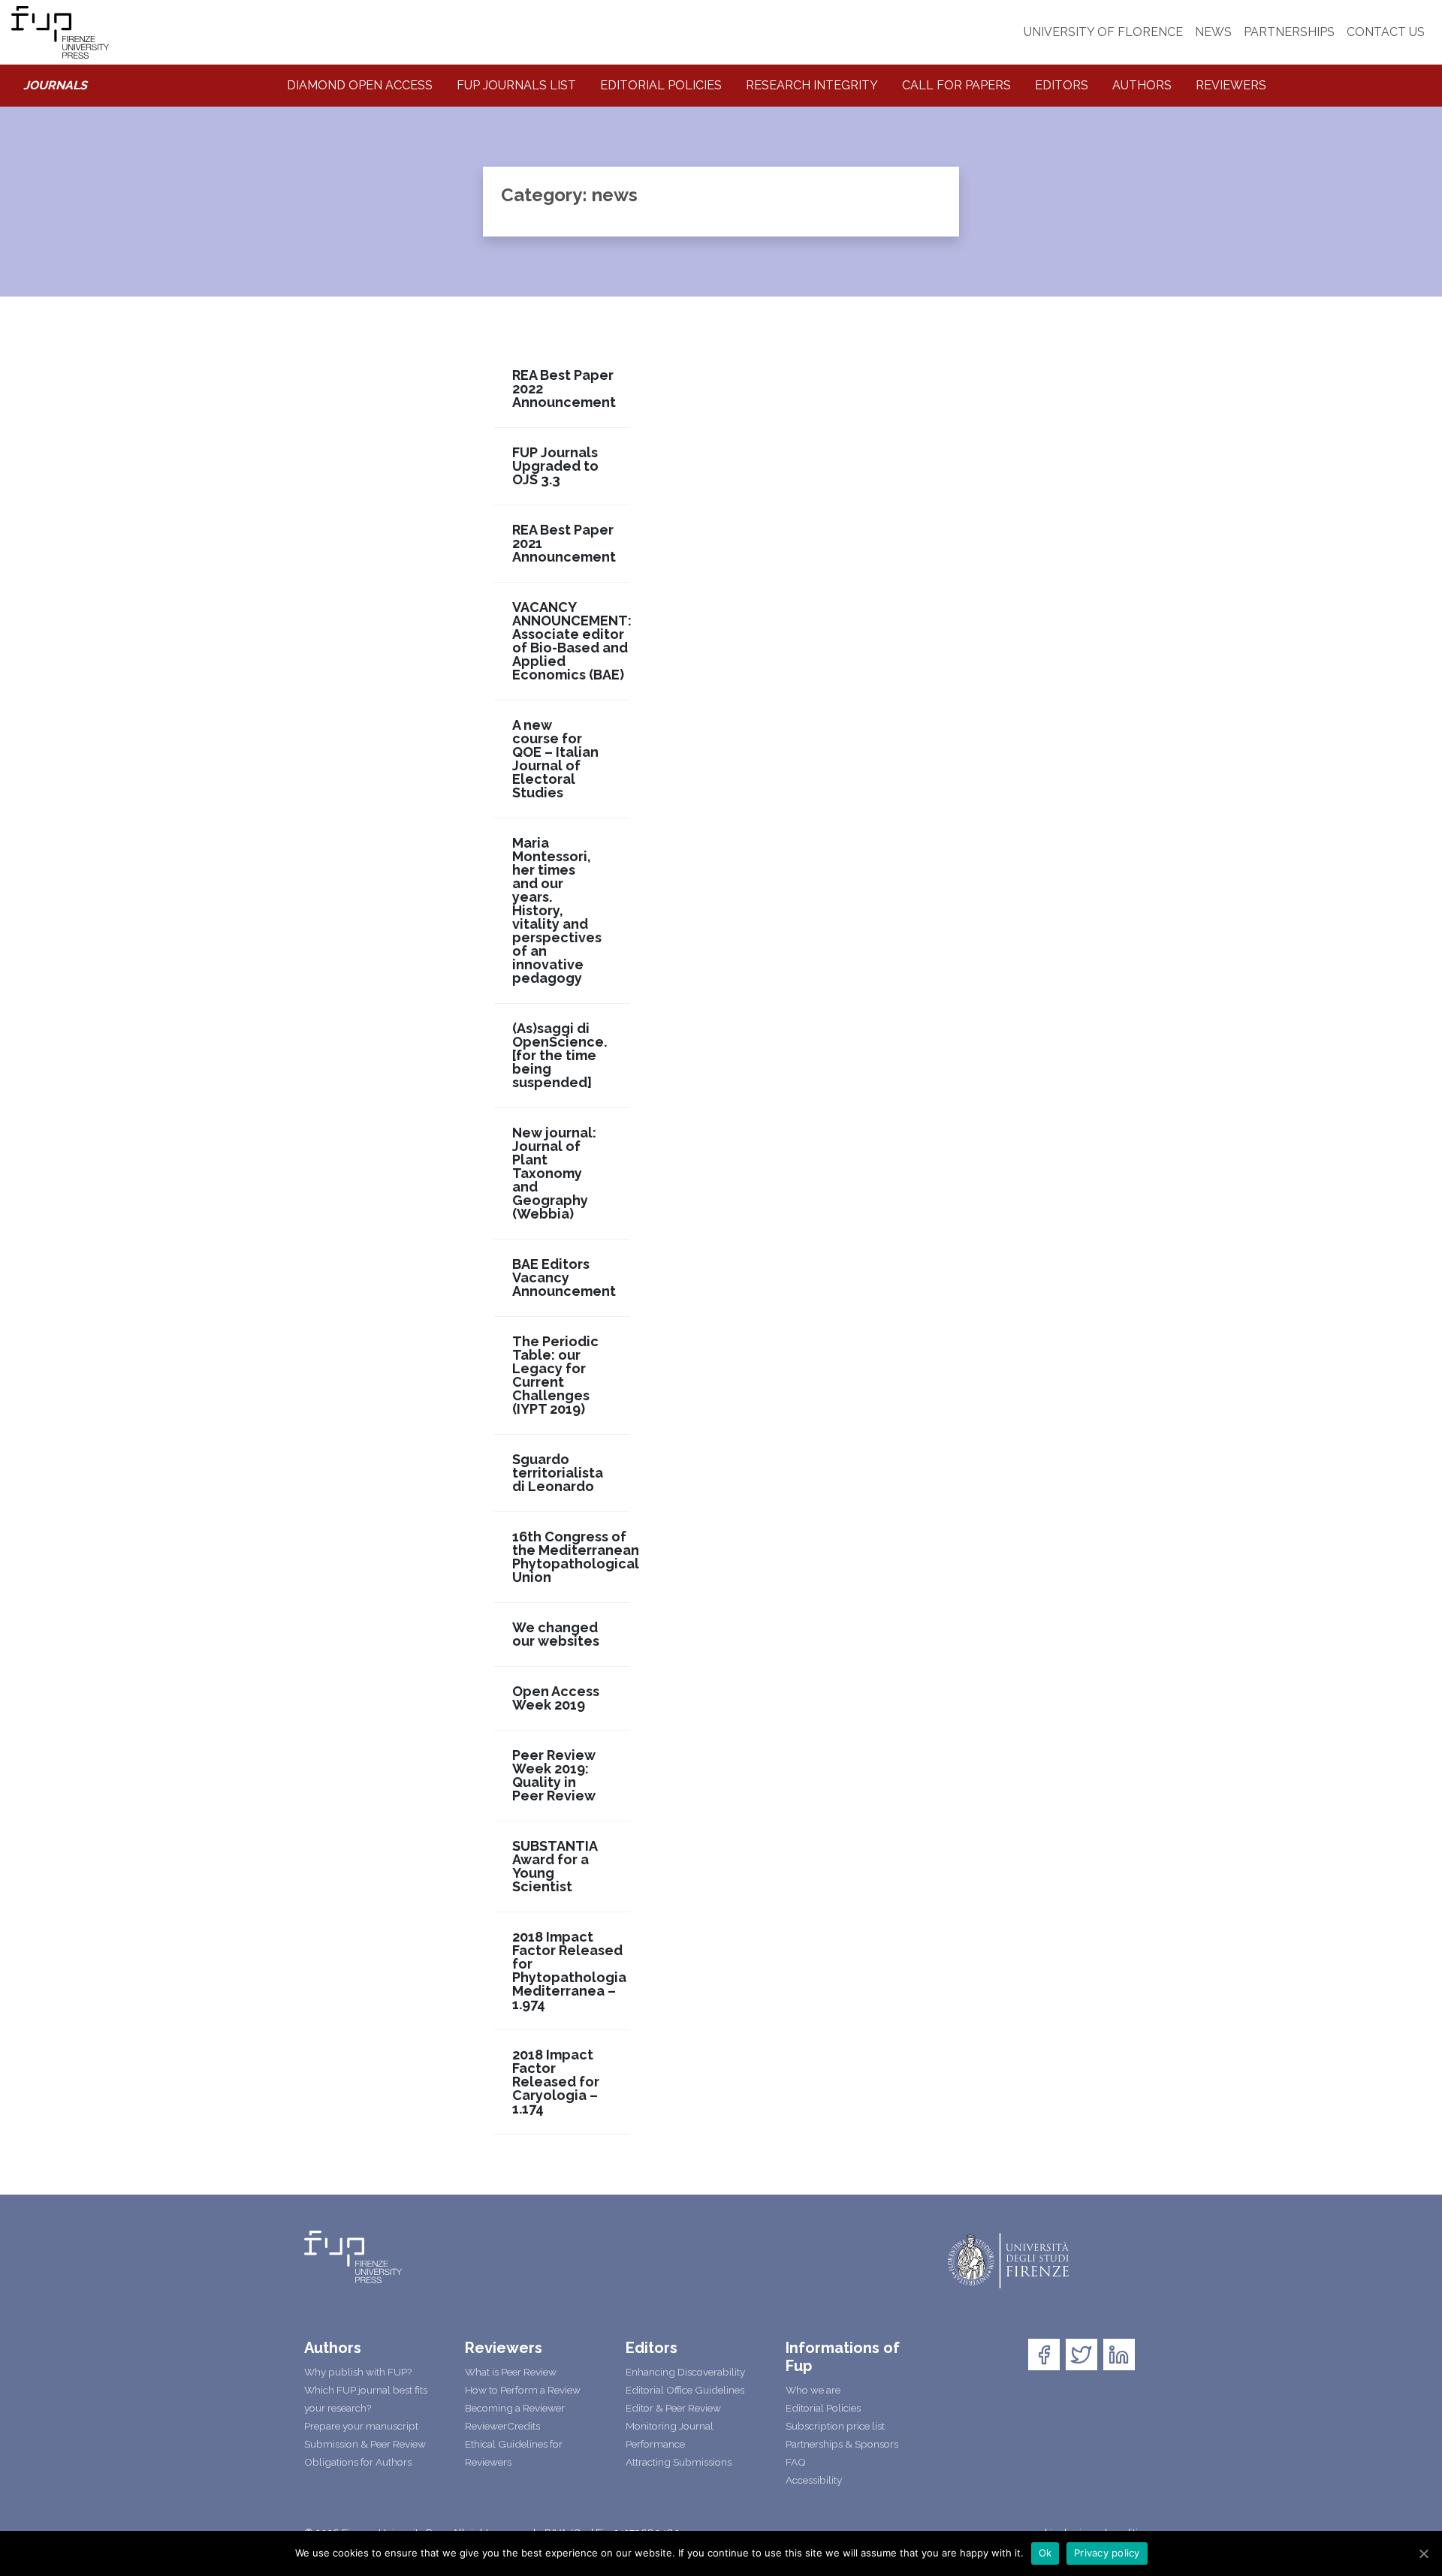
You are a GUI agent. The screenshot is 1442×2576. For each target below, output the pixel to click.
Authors (1142, 85)
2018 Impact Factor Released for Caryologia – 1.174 (556, 2082)
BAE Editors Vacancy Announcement (564, 1278)
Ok (1045, 2553)
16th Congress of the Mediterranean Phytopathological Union (576, 1557)
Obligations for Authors (358, 2462)
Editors (1062, 85)
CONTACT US (1386, 32)
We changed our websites (556, 1634)
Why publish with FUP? (358, 2372)
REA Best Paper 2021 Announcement (564, 544)
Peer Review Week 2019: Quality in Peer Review (554, 1776)
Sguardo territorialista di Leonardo (558, 1473)
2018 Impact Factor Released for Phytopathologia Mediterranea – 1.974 (569, 1971)
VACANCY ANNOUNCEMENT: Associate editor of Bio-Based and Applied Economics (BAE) (572, 641)
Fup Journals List (516, 85)
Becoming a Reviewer (515, 2408)
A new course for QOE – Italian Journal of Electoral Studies (555, 759)
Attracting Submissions (679, 2462)
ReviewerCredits (502, 2426)
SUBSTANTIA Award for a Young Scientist (555, 1866)
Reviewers (1231, 85)
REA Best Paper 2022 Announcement (564, 389)
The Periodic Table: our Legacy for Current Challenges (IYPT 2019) (555, 1375)
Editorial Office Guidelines (685, 2390)
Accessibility (814, 2480)
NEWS (1213, 32)
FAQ (796, 2462)
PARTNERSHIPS (1289, 32)
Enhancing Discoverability (685, 2372)
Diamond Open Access (360, 85)
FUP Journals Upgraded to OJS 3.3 (555, 466)
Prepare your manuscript (361, 2426)
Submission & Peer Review (365, 2444)
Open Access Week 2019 (556, 1698)
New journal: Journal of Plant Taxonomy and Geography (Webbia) (554, 1174)
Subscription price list (835, 2426)
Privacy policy (1107, 2553)
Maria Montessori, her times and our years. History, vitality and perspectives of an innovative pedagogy (557, 911)
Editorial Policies (661, 85)
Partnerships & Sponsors (842, 2444)
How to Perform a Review (523, 2390)
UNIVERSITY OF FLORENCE (1103, 32)
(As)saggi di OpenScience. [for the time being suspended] (560, 1056)
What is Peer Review (511, 2372)
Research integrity (812, 85)
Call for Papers (956, 85)
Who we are (813, 2390)
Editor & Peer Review (673, 2408)
